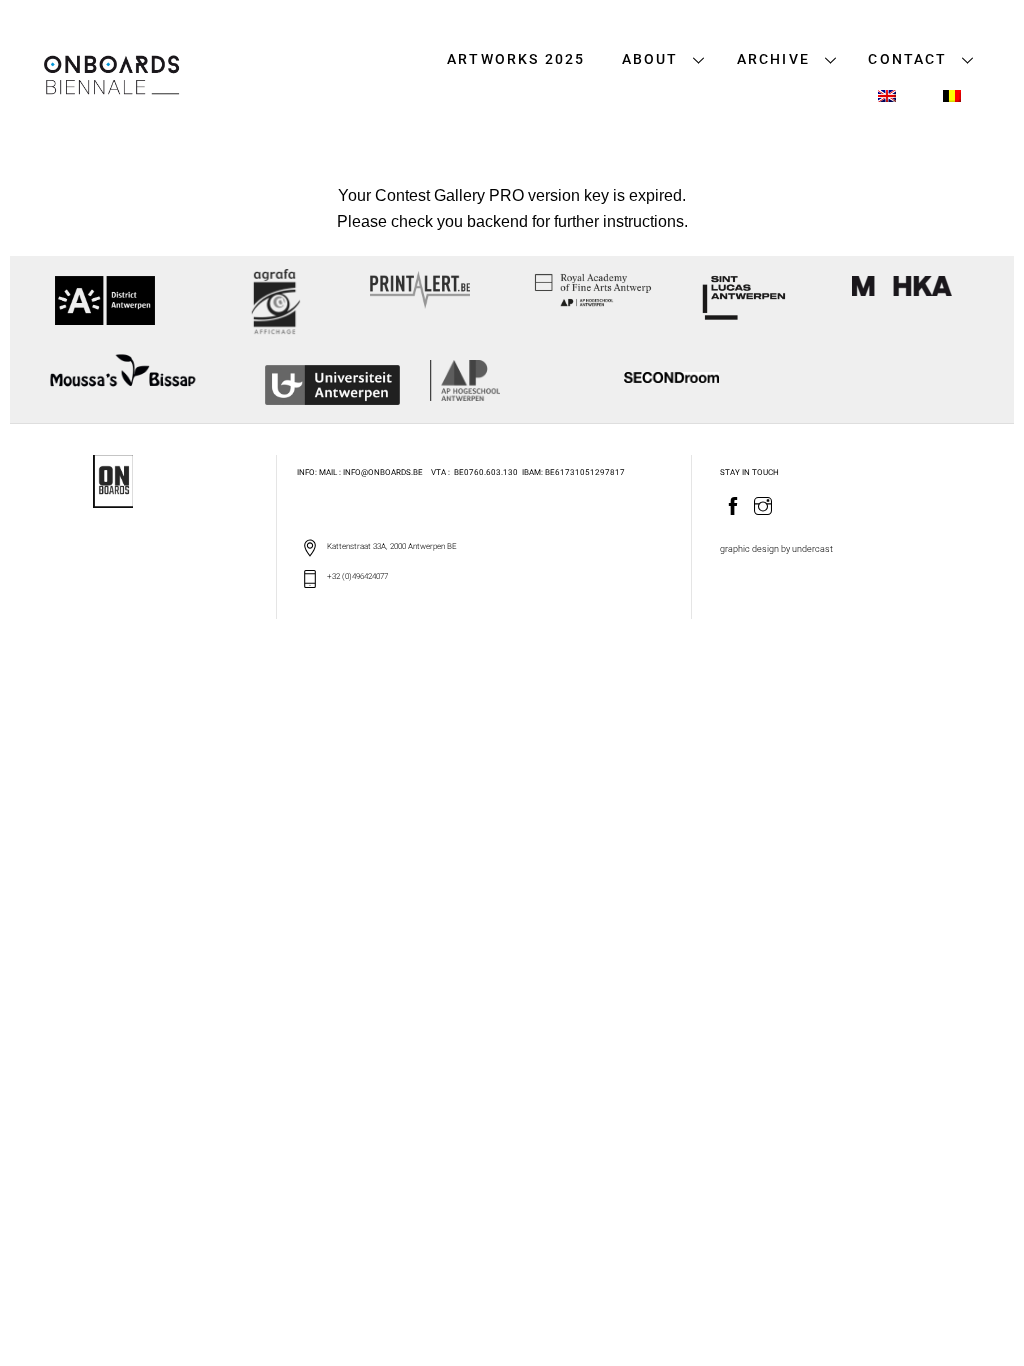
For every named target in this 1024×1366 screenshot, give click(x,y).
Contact (907, 59)
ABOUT (650, 59)
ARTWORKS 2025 (516, 59)
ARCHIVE (773, 59)
